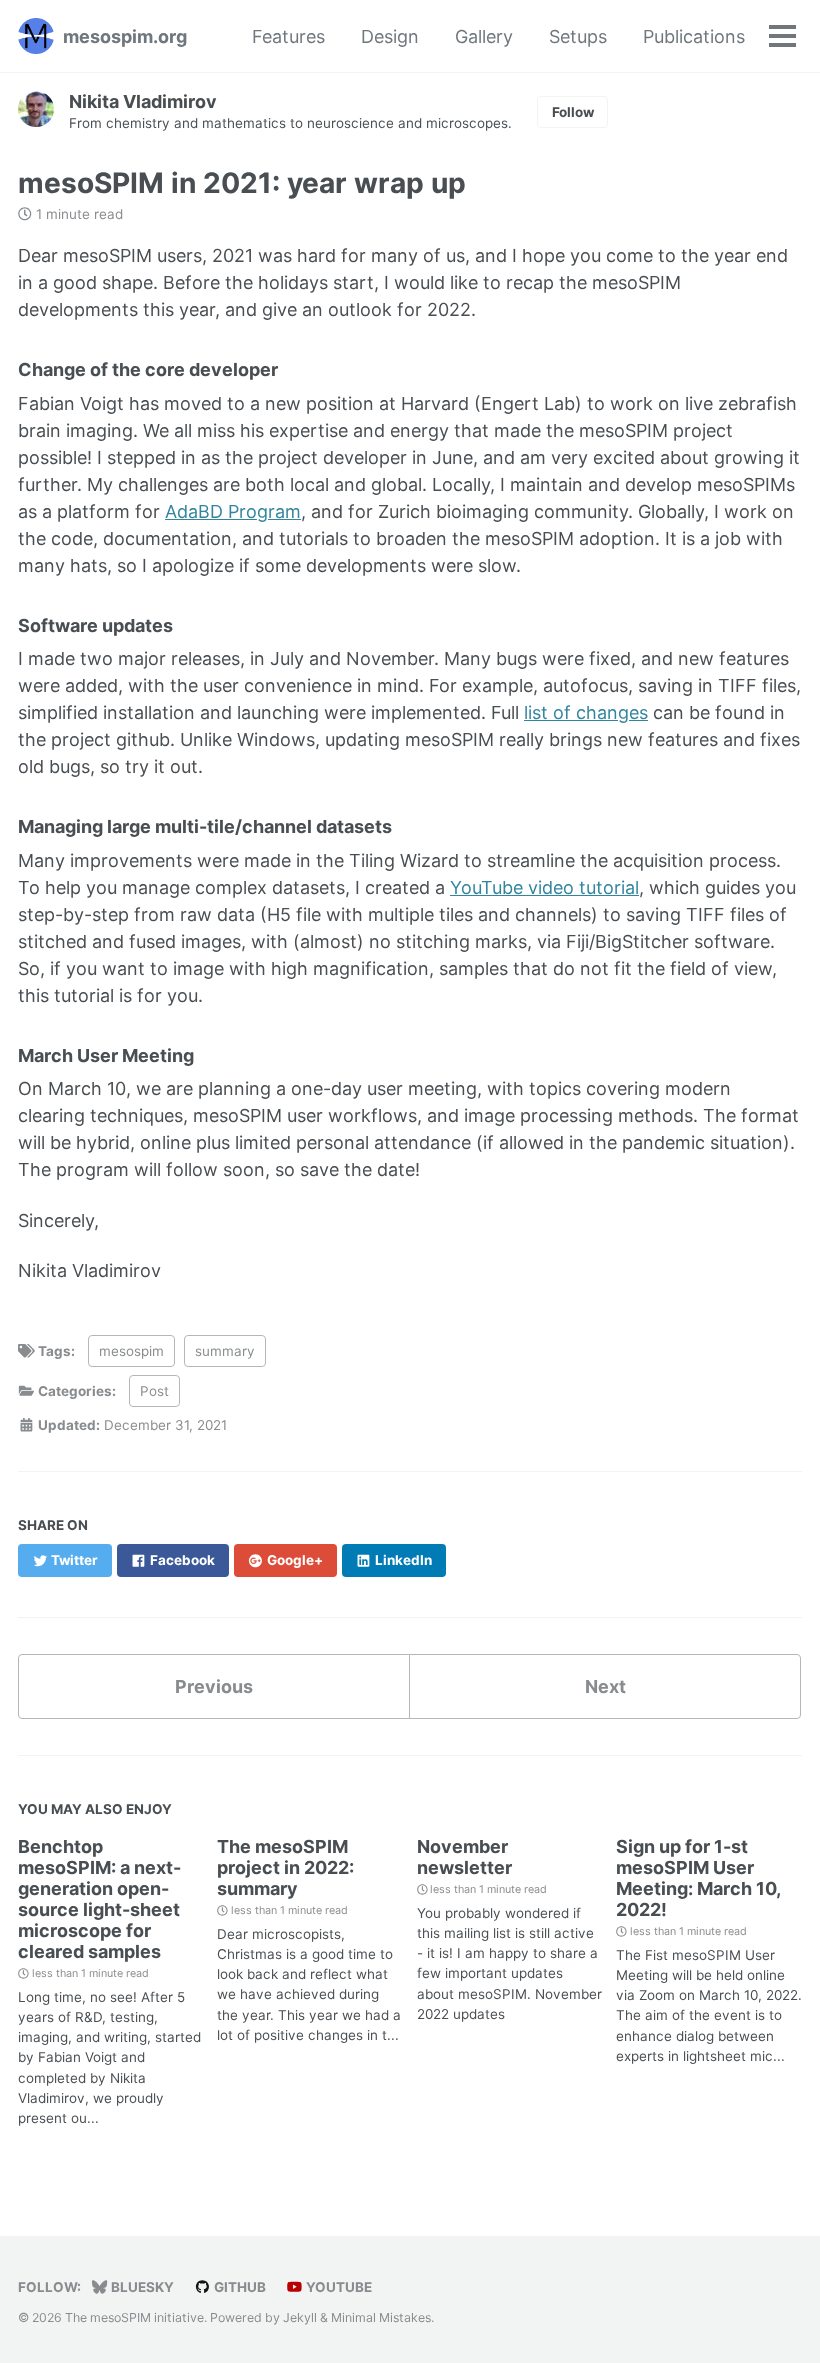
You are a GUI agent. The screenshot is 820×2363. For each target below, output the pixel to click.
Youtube (337, 2287)
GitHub (238, 2287)
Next (605, 1686)
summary (225, 1351)
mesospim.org (125, 36)
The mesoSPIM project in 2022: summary (285, 1867)
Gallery (484, 36)
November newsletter (464, 1857)
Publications (694, 36)
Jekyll (300, 2317)
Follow (573, 112)
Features (288, 36)
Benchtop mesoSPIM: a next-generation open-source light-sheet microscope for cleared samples (99, 1899)
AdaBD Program (233, 511)
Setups (578, 36)
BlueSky (141, 2287)
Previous (214, 1686)
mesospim (131, 1351)
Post (154, 1391)
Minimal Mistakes (381, 2317)
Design (390, 36)
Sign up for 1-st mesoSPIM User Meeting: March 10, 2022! (698, 1878)
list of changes (586, 712)
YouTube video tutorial (544, 887)
